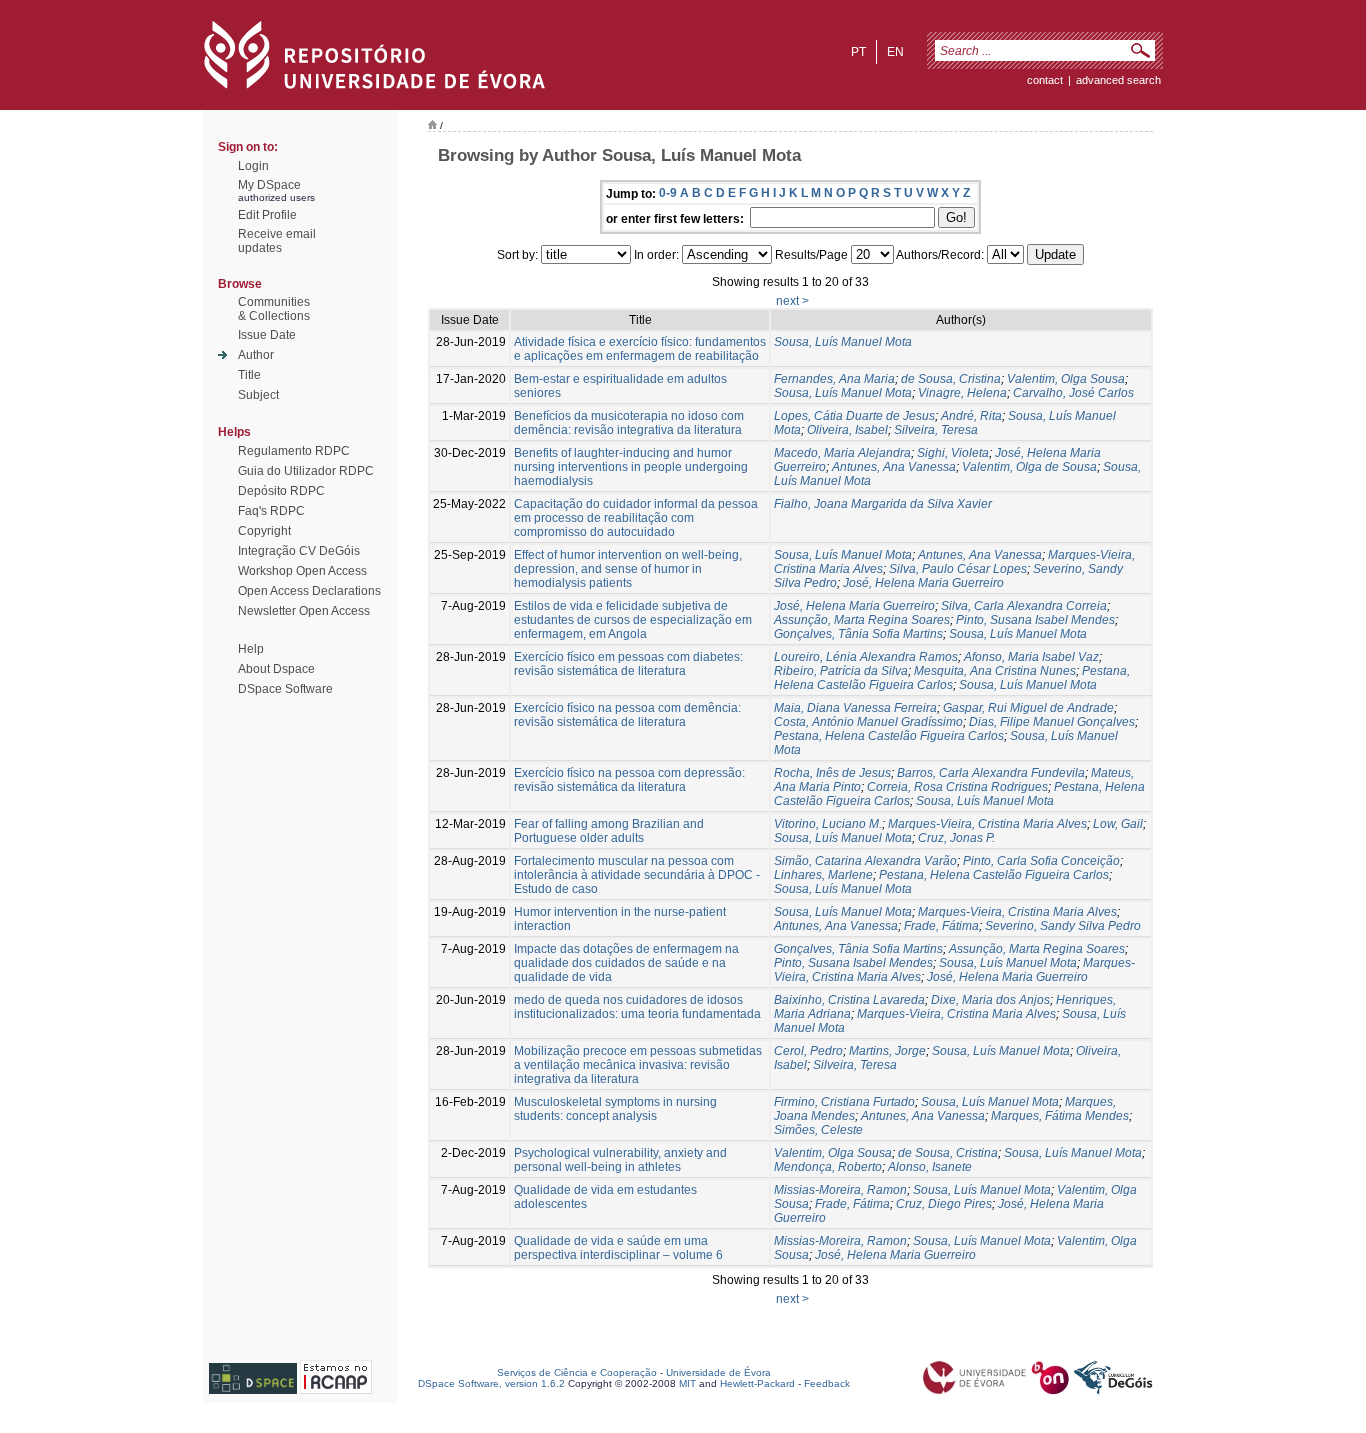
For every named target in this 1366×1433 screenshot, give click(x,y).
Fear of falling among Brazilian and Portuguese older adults (609, 831)
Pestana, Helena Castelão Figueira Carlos (952, 678)
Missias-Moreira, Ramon (840, 1190)
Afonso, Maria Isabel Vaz (1031, 657)
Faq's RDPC (271, 511)
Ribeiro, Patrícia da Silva (841, 671)
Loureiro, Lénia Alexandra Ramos (866, 657)
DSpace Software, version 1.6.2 (491, 1383)
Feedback (827, 1383)
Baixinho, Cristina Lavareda (849, 1000)
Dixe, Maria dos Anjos (990, 1000)
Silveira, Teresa (936, 430)
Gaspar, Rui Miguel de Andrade (1028, 708)
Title (249, 375)
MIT (687, 1383)
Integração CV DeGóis (299, 551)
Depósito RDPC (281, 491)
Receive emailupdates (277, 241)
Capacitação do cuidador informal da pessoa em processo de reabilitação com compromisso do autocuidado (636, 518)
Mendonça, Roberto (828, 1167)
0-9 (668, 193)
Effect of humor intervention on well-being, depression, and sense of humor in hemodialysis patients (628, 569)
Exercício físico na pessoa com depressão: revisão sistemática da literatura (629, 780)
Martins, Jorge (887, 1051)
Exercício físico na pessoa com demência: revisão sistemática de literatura (627, 715)
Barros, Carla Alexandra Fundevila (991, 773)
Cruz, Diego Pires (944, 1204)
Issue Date (267, 335)
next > (792, 301)
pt (858, 52)
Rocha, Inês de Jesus (832, 773)
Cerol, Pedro (808, 1051)
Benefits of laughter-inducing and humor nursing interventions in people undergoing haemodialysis (631, 467)
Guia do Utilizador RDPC (306, 471)
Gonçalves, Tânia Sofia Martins (858, 634)
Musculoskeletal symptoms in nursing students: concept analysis (615, 1109)
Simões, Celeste (818, 1130)
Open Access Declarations (309, 591)
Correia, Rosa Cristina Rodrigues (957, 787)
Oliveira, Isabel (847, 430)
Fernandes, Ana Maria (834, 379)
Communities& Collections (274, 309)
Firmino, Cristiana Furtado (844, 1102)
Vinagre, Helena (962, 393)
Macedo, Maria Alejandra (842, 453)
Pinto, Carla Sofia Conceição (1041, 861)
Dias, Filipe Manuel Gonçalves (1052, 722)
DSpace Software (285, 689)
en (895, 52)
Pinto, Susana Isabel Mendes (1035, 620)
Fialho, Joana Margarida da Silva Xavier (883, 504)
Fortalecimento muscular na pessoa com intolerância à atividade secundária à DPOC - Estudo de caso (637, 875)
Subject (258, 395)
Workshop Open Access (302, 571)
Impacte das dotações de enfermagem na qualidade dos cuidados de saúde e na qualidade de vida (626, 963)
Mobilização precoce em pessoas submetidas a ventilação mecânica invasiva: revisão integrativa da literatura (638, 1065)
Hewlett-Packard (757, 1383)
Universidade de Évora (718, 1372)
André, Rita (971, 416)
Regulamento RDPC (294, 451)
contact (1045, 80)
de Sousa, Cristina (951, 379)
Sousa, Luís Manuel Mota (843, 342)
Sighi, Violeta (953, 453)
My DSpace (269, 185)
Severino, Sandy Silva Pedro (1063, 926)
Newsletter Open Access (304, 611)
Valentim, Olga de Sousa (1029, 467)
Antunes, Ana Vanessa (894, 467)
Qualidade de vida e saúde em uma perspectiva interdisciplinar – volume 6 (618, 1248)
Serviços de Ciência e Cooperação (577, 1372)
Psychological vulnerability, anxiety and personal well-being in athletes (620, 1160)
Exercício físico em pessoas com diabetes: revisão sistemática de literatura (628, 664)
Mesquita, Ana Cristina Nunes (995, 671)
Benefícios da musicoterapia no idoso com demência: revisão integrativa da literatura (629, 423)
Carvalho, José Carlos (1073, 393)
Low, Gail (1118, 824)
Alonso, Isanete (930, 1167)
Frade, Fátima (941, 926)
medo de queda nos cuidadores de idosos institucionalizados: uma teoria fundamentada (637, 1007)
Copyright (264, 531)
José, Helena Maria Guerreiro (923, 583)
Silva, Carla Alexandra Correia (1024, 606)
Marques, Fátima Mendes (1060, 1116)
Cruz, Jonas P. (956, 838)
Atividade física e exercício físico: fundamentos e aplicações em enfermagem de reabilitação (640, 349)
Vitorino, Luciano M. (828, 824)
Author (256, 355)
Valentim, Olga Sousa (1066, 379)
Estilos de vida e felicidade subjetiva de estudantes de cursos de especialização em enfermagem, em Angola (633, 620)
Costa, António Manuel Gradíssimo (868, 722)
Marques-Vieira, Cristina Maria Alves (987, 824)
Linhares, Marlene (823, 875)
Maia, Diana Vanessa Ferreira (855, 708)
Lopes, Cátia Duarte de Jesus (854, 416)
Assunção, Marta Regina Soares (862, 620)
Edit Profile (267, 215)
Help (251, 649)
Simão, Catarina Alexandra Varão (865, 861)
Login (253, 166)
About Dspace (276, 669)
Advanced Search (1118, 80)
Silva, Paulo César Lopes (958, 569)
